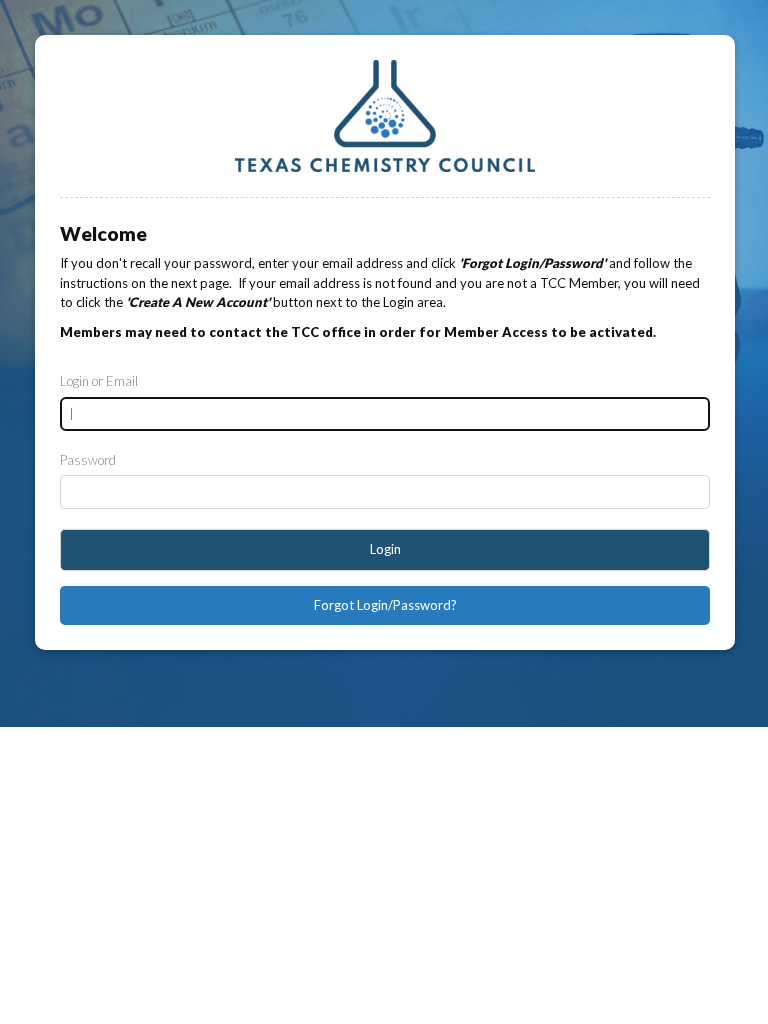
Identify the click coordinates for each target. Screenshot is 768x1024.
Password (88, 460)
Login (385, 549)
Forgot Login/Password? (385, 605)
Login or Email (99, 381)
